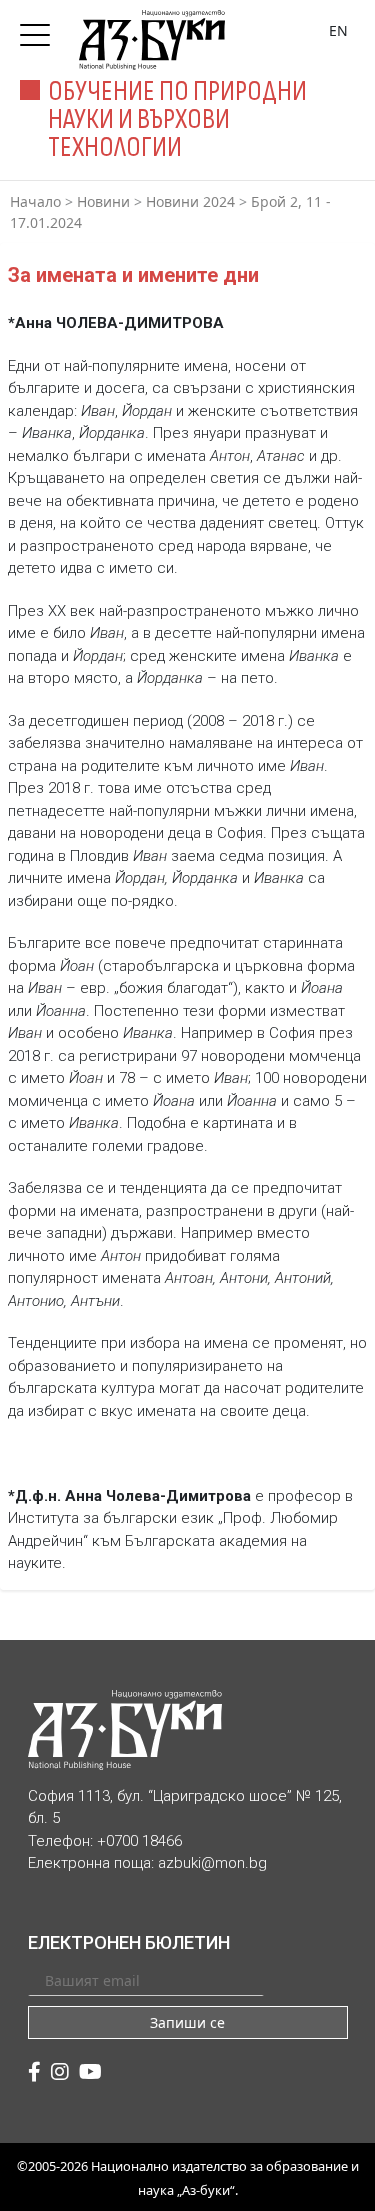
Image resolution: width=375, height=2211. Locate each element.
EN (338, 30)
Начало (35, 201)
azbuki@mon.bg (212, 1863)
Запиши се (187, 2022)
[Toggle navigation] (40, 29)
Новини (103, 201)
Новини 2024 (190, 201)
